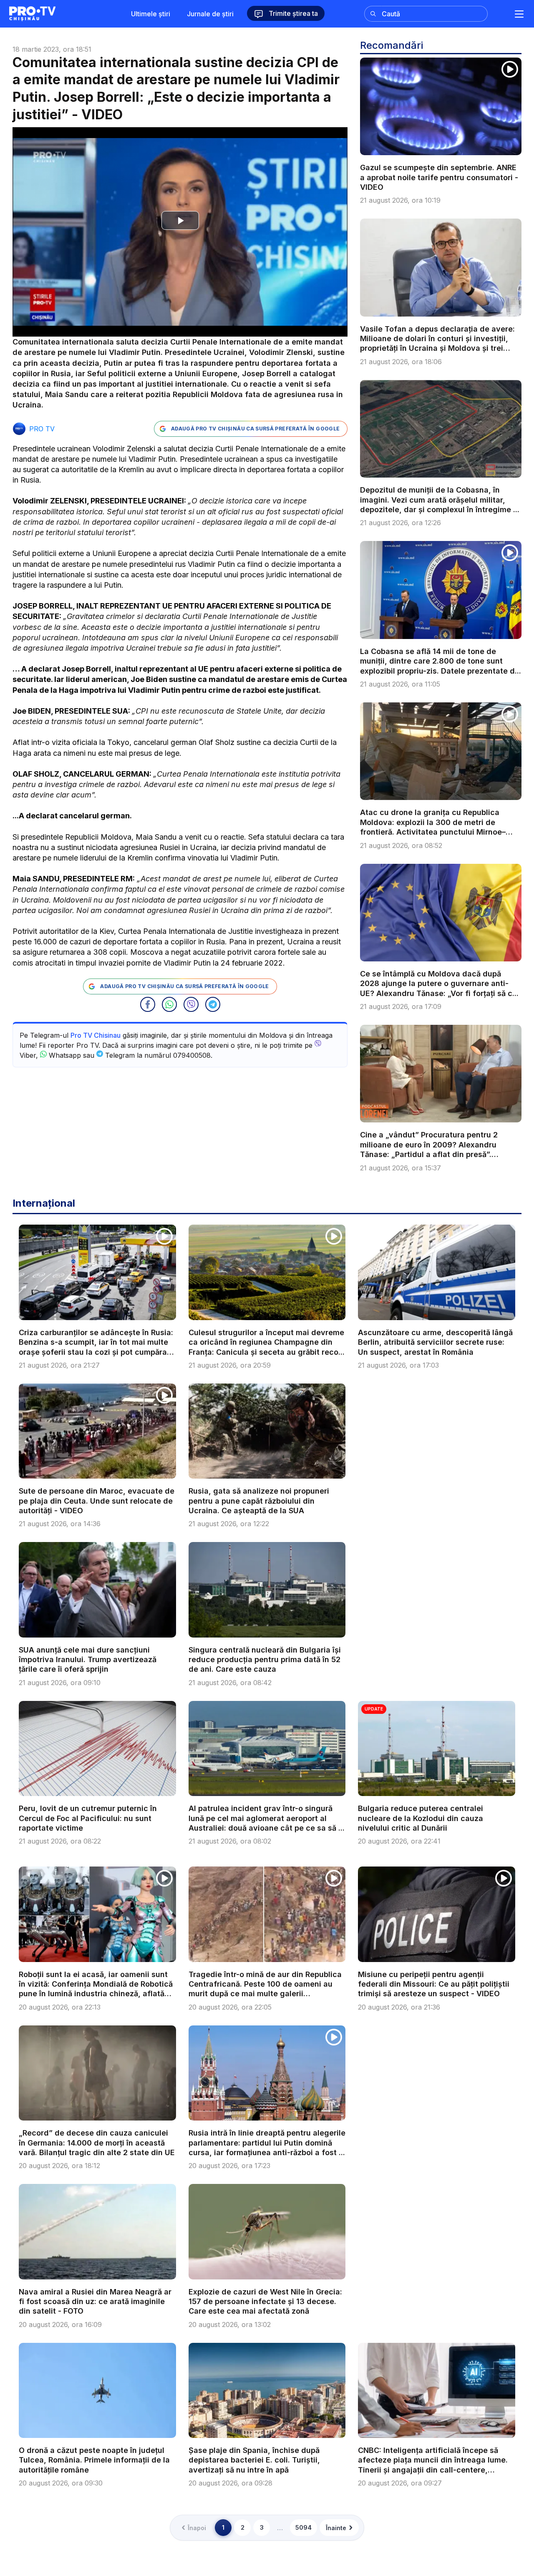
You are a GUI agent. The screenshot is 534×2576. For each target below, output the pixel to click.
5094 (304, 2527)
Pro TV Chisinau (96, 1035)
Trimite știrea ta (292, 13)
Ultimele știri (151, 14)
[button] (148, 1004)
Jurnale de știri (210, 14)
